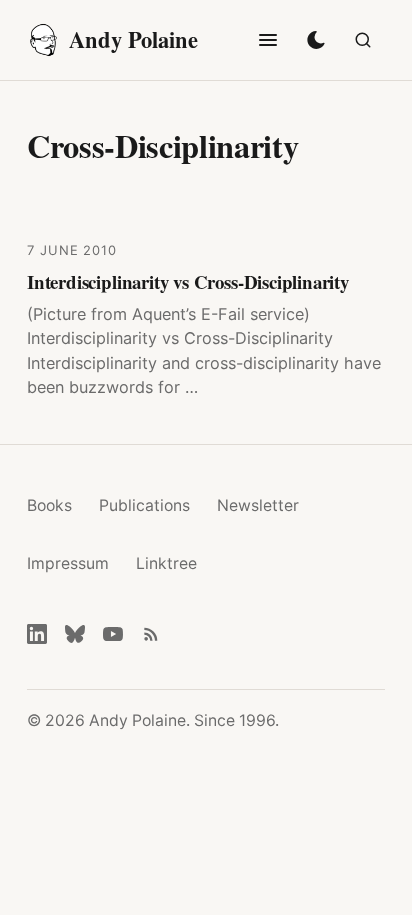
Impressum (68, 563)
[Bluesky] (75, 634)
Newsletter (258, 505)
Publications (144, 505)
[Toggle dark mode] (316, 40)
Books (49, 505)
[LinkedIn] (37, 634)
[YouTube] (113, 634)
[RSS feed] (151, 634)
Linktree (166, 563)
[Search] (363, 40)
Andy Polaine (133, 39)
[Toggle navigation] (268, 40)
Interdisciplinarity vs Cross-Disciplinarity (188, 281)
